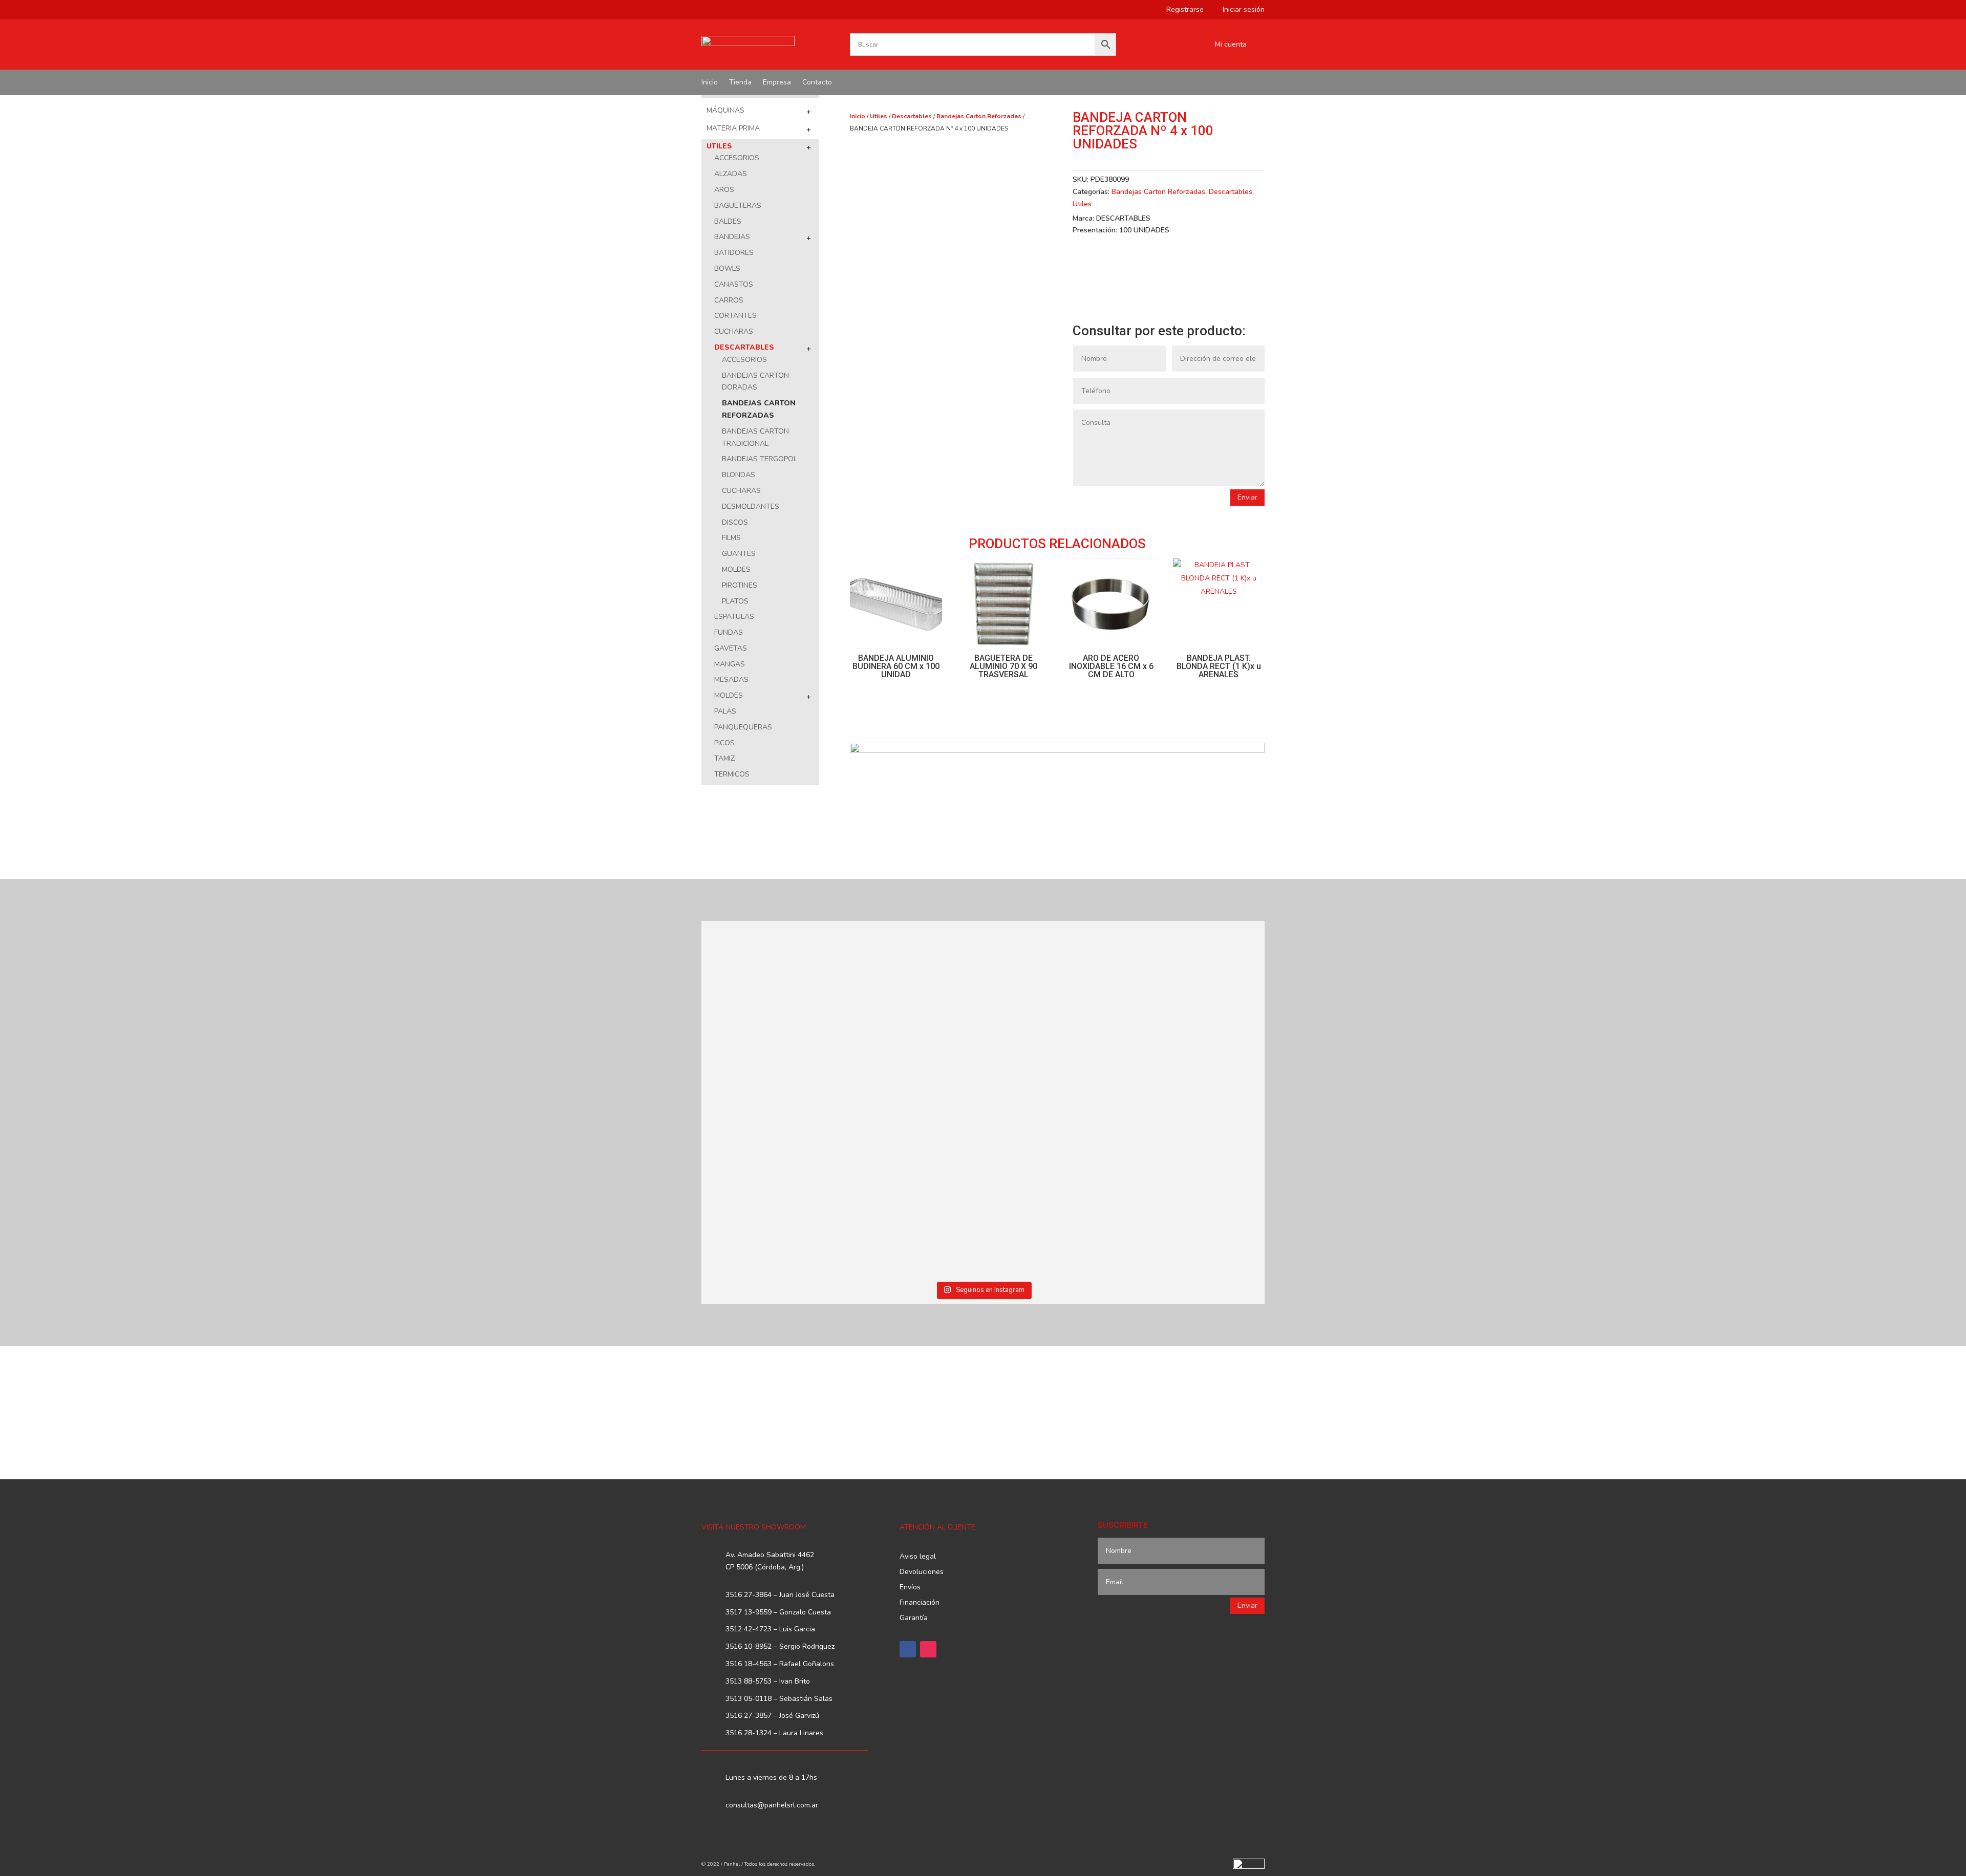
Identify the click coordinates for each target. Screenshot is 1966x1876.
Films (731, 538)
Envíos (910, 1588)
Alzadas (731, 174)
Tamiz (724, 758)
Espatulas (734, 617)
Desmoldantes (751, 506)
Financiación (920, 1603)
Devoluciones (922, 1572)
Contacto (817, 83)
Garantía (914, 1619)
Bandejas (732, 237)
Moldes (736, 569)
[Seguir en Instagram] (928, 1649)
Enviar (1247, 497)
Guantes (739, 554)
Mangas (730, 664)
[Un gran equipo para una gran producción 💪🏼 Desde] (1196, 1012)
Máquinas (725, 110)
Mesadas (731, 680)
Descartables (744, 347)
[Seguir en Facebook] (908, 1649)
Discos (735, 522)
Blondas (739, 475)
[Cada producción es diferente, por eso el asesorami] (912, 1188)
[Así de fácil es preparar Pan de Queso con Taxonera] (912, 988)
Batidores (734, 253)
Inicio (710, 83)
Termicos (732, 774)
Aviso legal (918, 1557)
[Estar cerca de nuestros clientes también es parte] (1196, 1170)
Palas (725, 711)
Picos (724, 743)
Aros (724, 190)
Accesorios (737, 158)
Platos (735, 601)
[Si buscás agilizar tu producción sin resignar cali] (1054, 1170)
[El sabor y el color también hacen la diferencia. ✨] (1054, 1006)
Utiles (719, 146)
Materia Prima (733, 128)
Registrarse (1181, 10)
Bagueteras (738, 206)
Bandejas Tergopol (760, 459)
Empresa (777, 83)
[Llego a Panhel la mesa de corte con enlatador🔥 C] (770, 1000)
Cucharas (734, 331)
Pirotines (740, 585)
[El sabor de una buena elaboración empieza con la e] (770, 1188)
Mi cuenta (1231, 45)
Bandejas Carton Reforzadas (979, 116)
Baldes (728, 221)
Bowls (727, 268)
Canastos (734, 284)
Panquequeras (743, 727)
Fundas (729, 632)
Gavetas (731, 648)
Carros (729, 300)
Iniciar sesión (1240, 10)
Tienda (740, 83)
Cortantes (735, 316)
